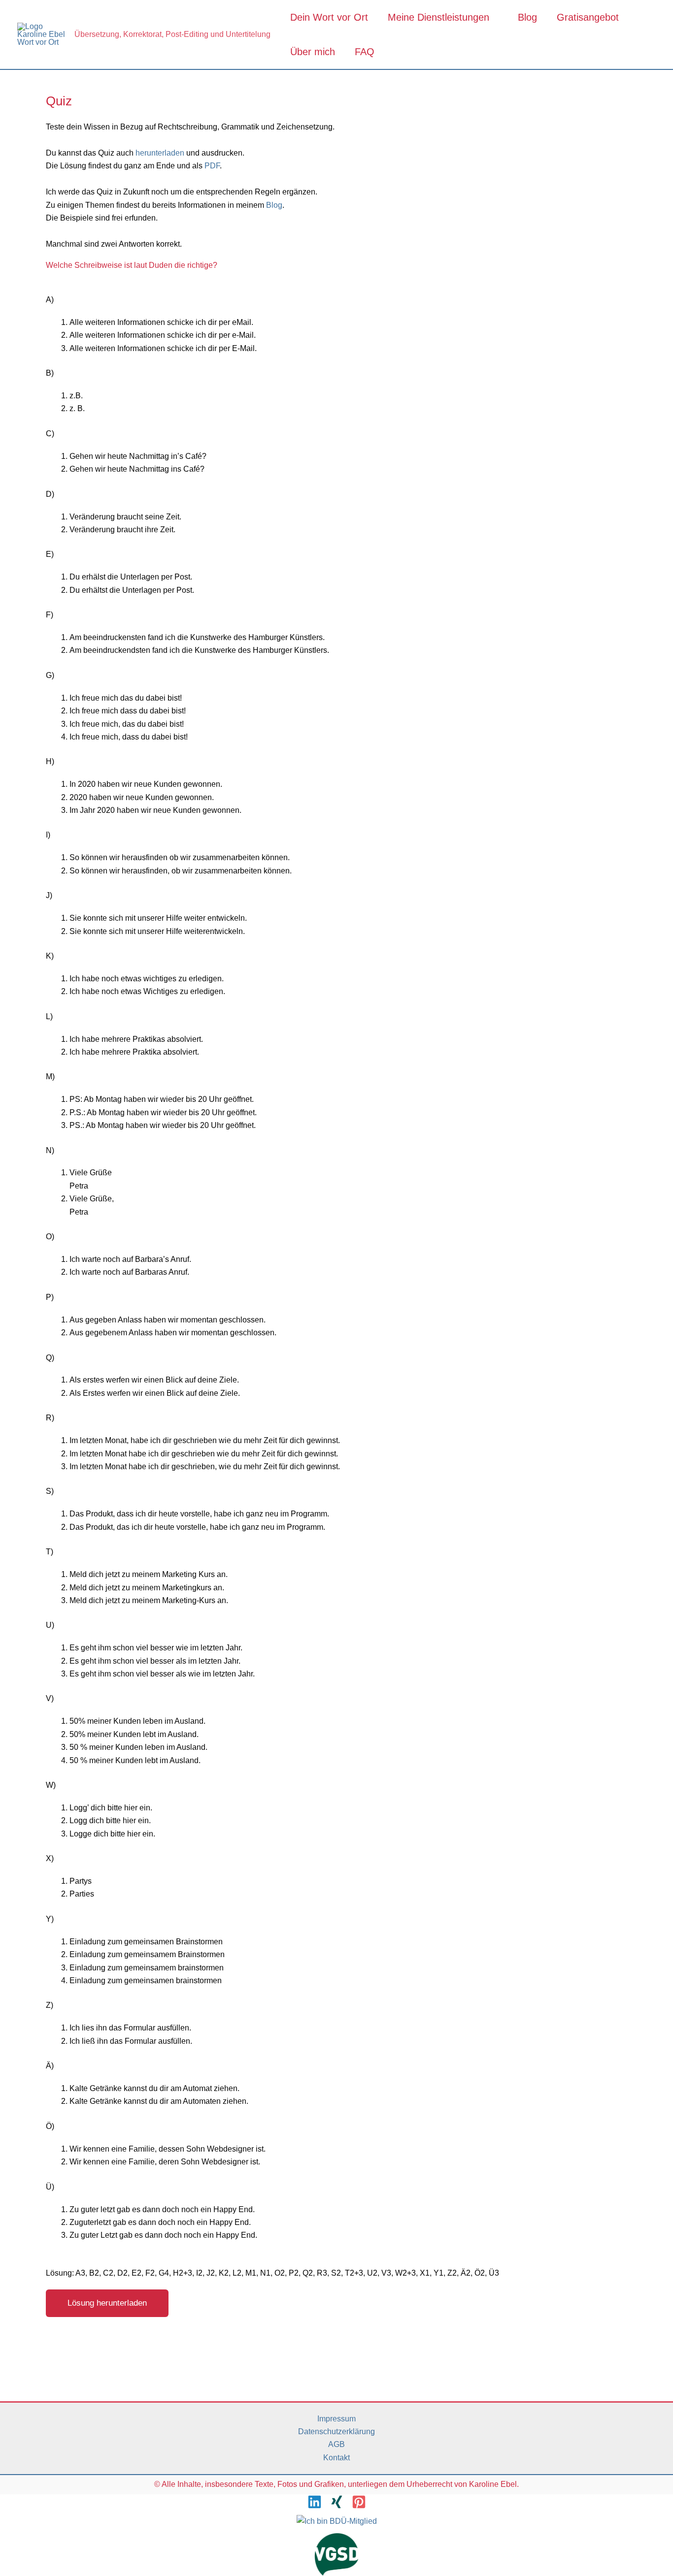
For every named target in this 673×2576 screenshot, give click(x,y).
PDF (212, 166)
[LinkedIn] (315, 2502)
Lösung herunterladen (107, 2303)
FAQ (365, 52)
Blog (527, 17)
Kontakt (336, 2458)
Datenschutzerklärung (336, 2431)
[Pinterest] (359, 2502)
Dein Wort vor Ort (329, 17)
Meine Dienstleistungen (438, 17)
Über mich (313, 52)
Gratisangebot (588, 17)
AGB (336, 2444)
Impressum (336, 2419)
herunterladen (161, 153)
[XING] (337, 2502)
